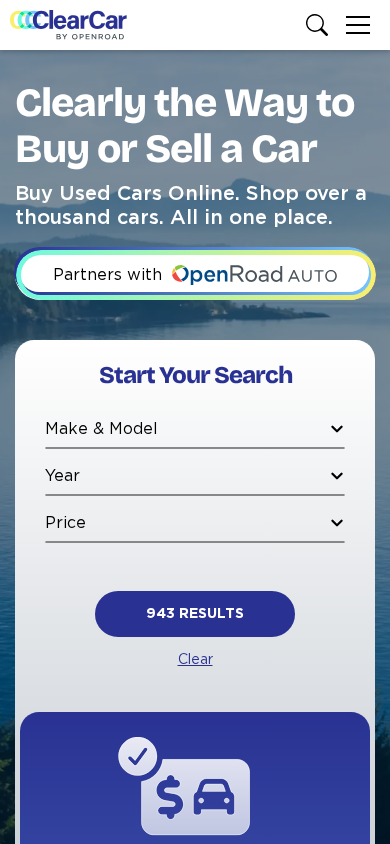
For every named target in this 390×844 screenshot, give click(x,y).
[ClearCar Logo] (68, 25)
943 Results (195, 614)
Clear (195, 660)
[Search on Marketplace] (321, 25)
